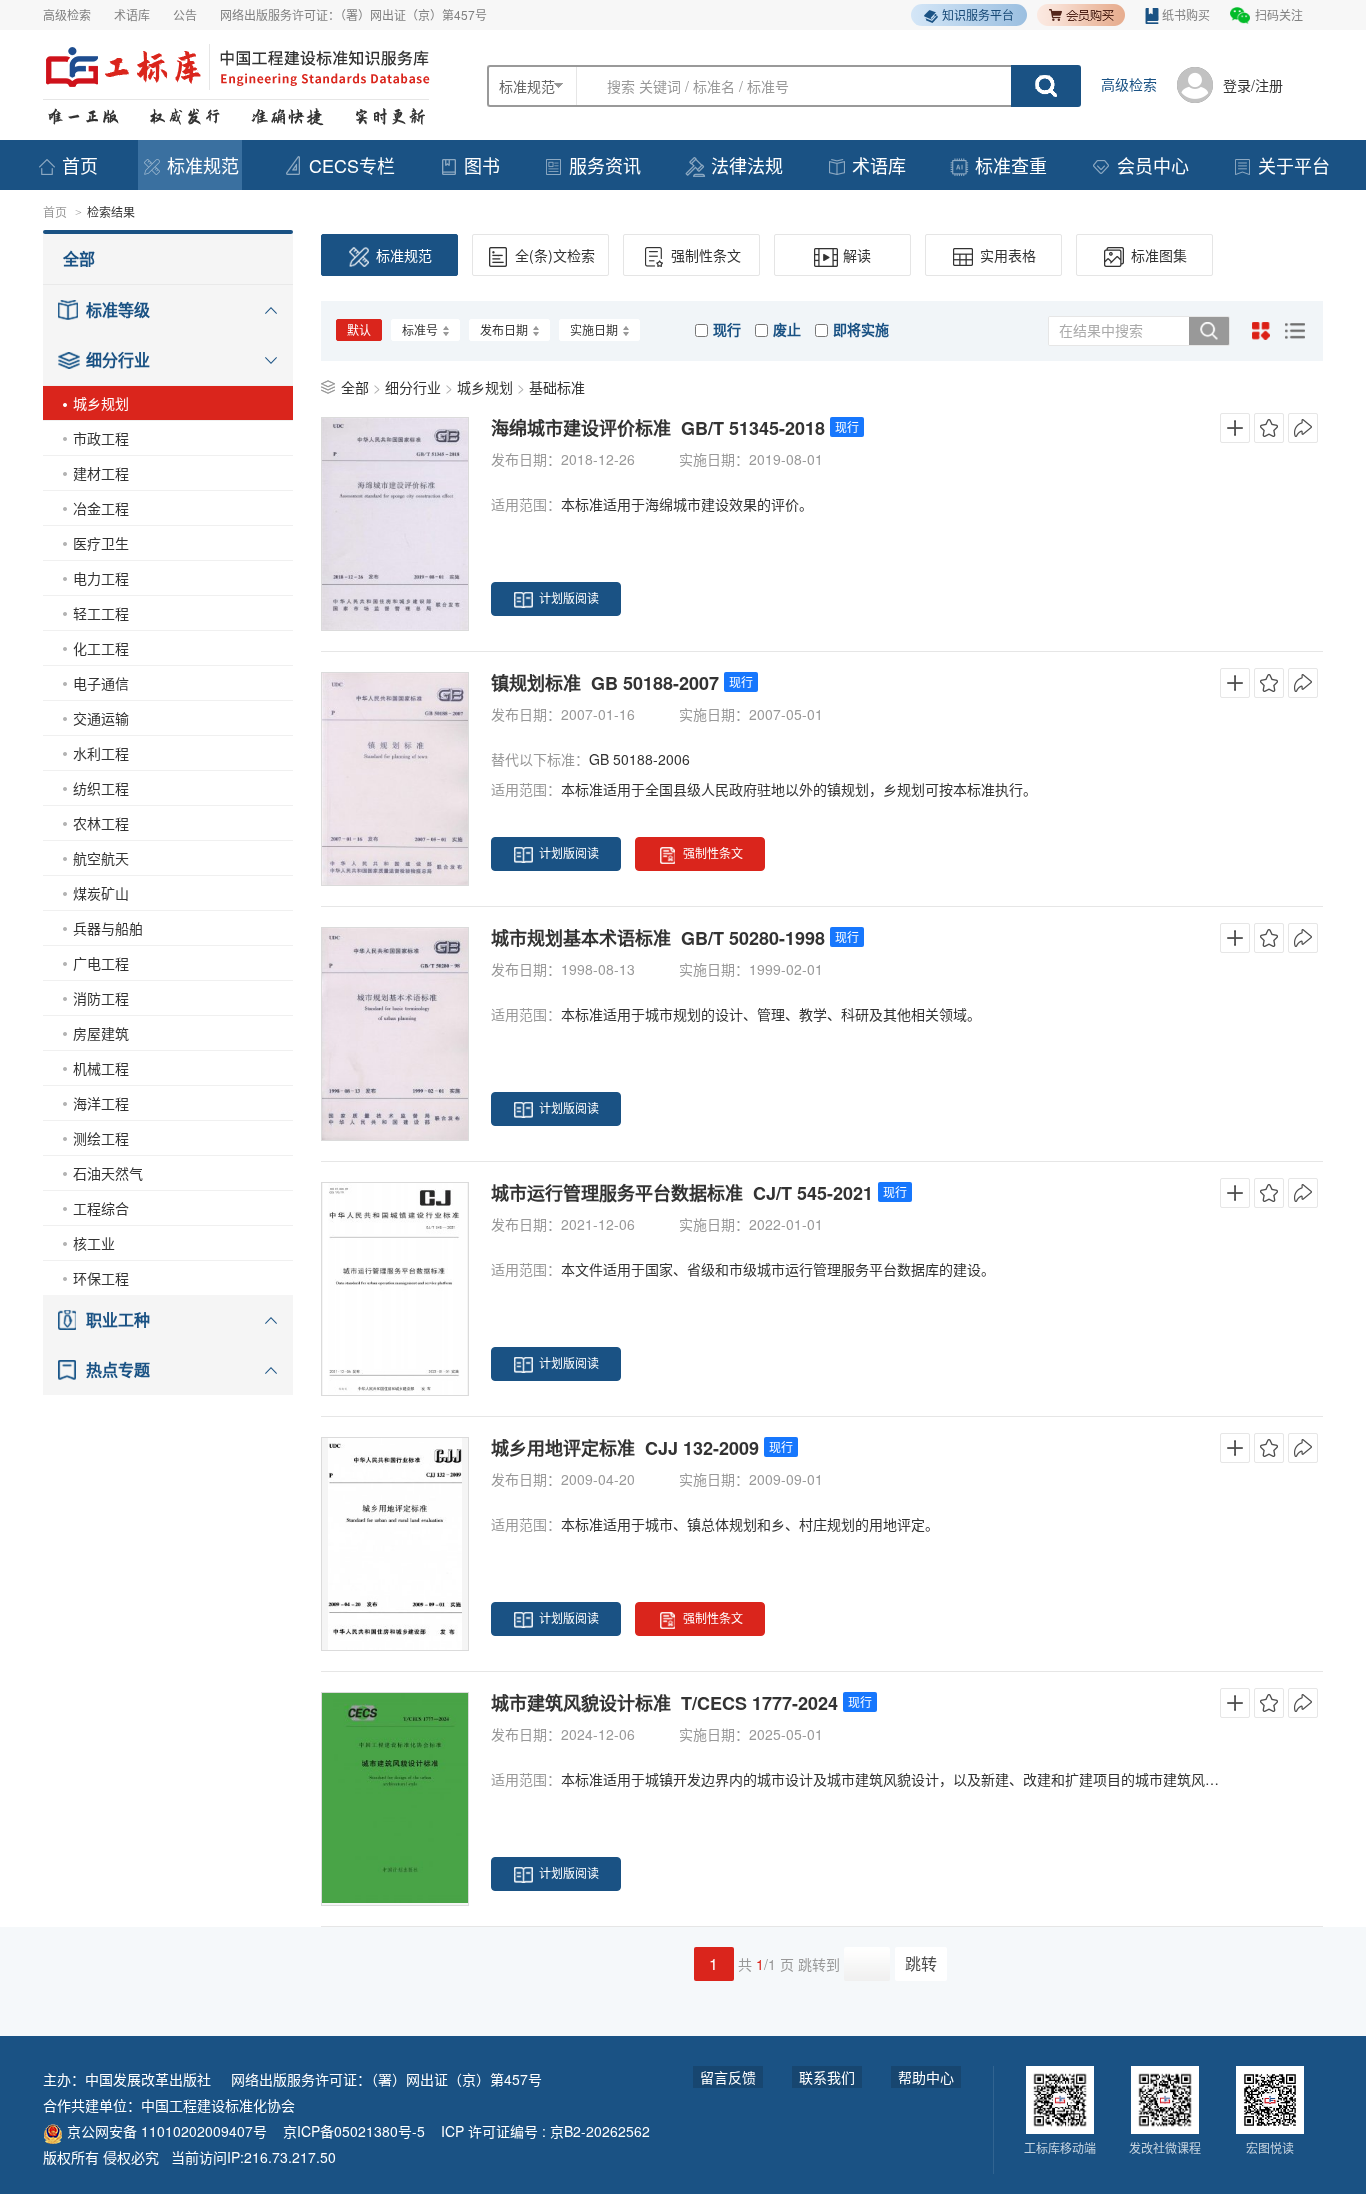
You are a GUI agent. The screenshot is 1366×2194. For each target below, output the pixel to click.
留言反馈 (728, 2077)
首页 (80, 165)
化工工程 (101, 648)
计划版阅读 (569, 597)
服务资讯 (605, 165)
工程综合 (101, 1208)
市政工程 (101, 438)
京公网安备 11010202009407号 (165, 2131)
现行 (727, 329)
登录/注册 (1253, 85)
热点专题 (118, 1369)
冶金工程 (101, 508)
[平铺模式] (1261, 331)
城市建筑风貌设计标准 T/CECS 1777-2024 (664, 1703)
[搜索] (1209, 331)
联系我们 (827, 2077)
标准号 (420, 329)
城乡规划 (101, 403)
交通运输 (101, 718)
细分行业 (118, 359)
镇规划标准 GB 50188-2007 (605, 683)
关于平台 (1294, 165)
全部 (79, 258)
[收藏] (1269, 428)
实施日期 (594, 329)
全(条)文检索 (555, 255)
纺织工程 (101, 788)
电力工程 (101, 578)
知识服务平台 (978, 14)
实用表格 (1008, 255)
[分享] (1303, 428)
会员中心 (1153, 165)
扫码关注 (1279, 14)
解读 (857, 255)
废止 (787, 329)
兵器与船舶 (108, 928)
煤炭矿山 (101, 893)
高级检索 (67, 14)
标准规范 (203, 165)
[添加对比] (1235, 428)
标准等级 (118, 309)
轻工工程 (101, 613)
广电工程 (101, 963)
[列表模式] (1295, 331)
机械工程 (101, 1068)
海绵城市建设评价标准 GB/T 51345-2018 (658, 428)
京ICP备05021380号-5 (354, 2131)
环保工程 (101, 1278)
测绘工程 (101, 1138)
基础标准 (557, 387)
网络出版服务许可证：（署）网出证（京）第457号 (353, 14)
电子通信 (101, 683)
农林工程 (101, 823)
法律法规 (747, 165)
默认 (359, 329)
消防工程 (101, 998)
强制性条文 (706, 255)
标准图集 (1159, 255)
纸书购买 (1186, 14)
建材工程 (101, 473)
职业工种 (118, 1319)
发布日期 (504, 329)
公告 (185, 14)
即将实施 (861, 329)
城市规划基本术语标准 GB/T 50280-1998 (658, 938)
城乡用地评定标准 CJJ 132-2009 (625, 1448)
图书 (482, 165)
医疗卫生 (101, 543)
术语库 (132, 14)
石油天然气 (108, 1173)
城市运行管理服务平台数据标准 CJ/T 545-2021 (682, 1193)
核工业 (94, 1243)
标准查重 (1011, 165)
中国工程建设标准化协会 (218, 2105)
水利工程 (101, 753)
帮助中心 (926, 2077)
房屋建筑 (101, 1033)
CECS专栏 (352, 165)
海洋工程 (101, 1103)
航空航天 (101, 858)
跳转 (921, 1963)
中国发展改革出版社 (148, 2079)
